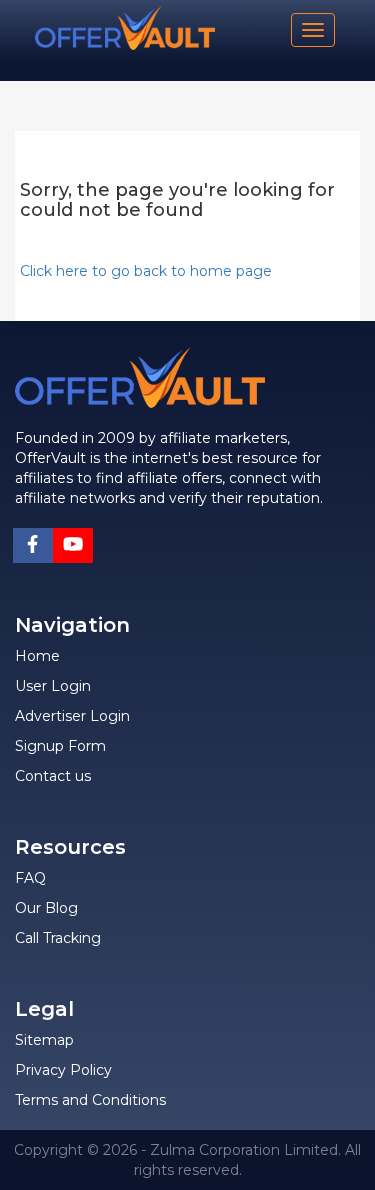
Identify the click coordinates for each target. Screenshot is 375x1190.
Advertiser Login (72, 716)
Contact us (53, 776)
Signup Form (60, 746)
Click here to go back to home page (146, 271)
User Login (53, 686)
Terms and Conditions (90, 1100)
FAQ (30, 878)
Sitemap (44, 1040)
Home (37, 656)
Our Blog (46, 908)
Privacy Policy (63, 1070)
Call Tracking (58, 938)
